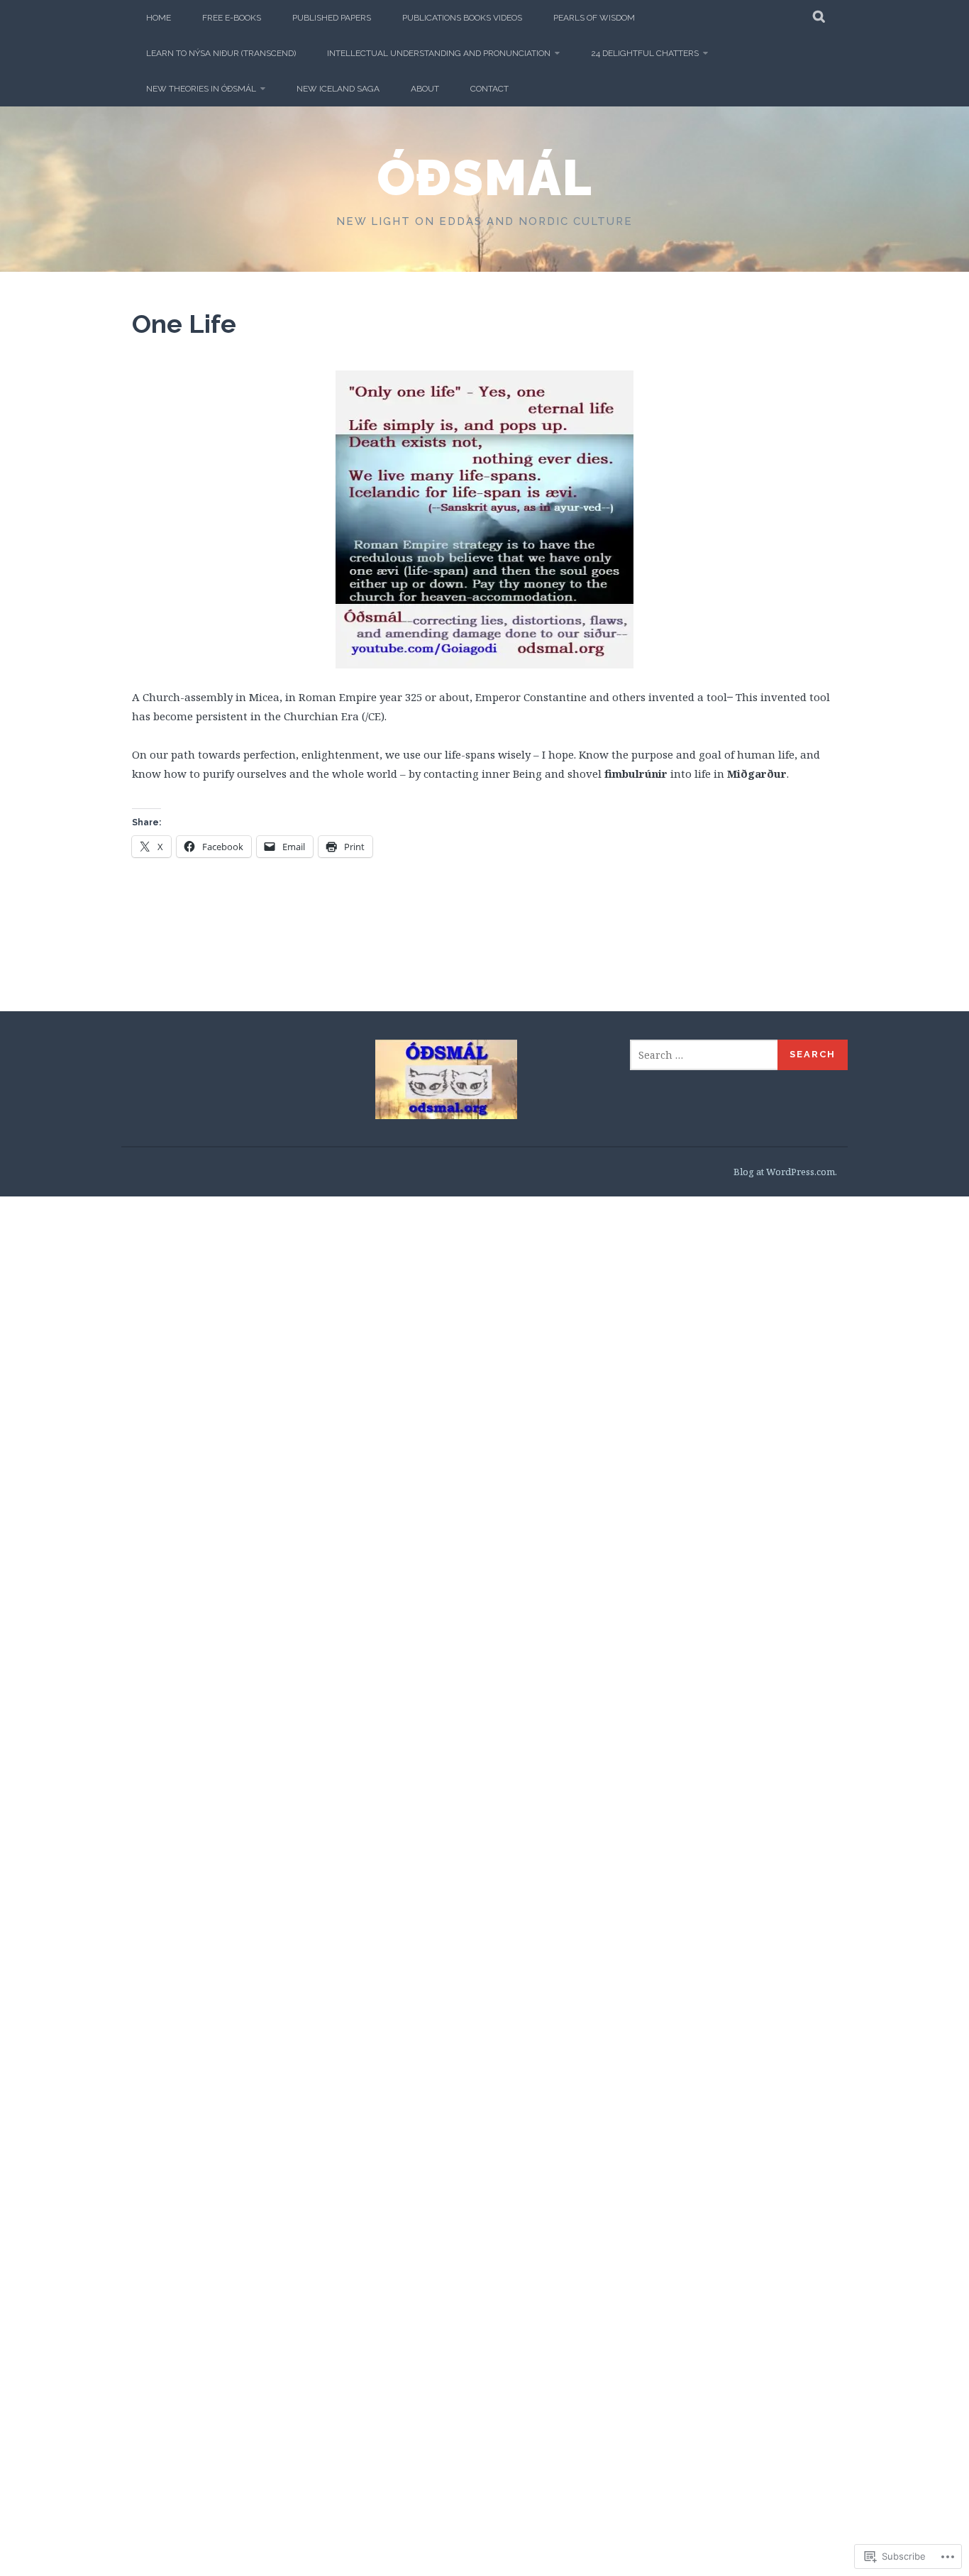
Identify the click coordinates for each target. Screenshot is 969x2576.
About (425, 89)
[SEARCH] (820, 18)
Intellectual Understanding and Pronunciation (439, 53)
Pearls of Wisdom (594, 18)
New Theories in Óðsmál (201, 89)
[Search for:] (704, 1055)
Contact (489, 89)
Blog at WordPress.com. (785, 1172)
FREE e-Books (232, 18)
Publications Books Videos (462, 18)
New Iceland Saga (338, 89)
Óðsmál (485, 177)
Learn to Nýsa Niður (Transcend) (221, 53)
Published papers (332, 18)
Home (159, 18)
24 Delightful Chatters (645, 53)
